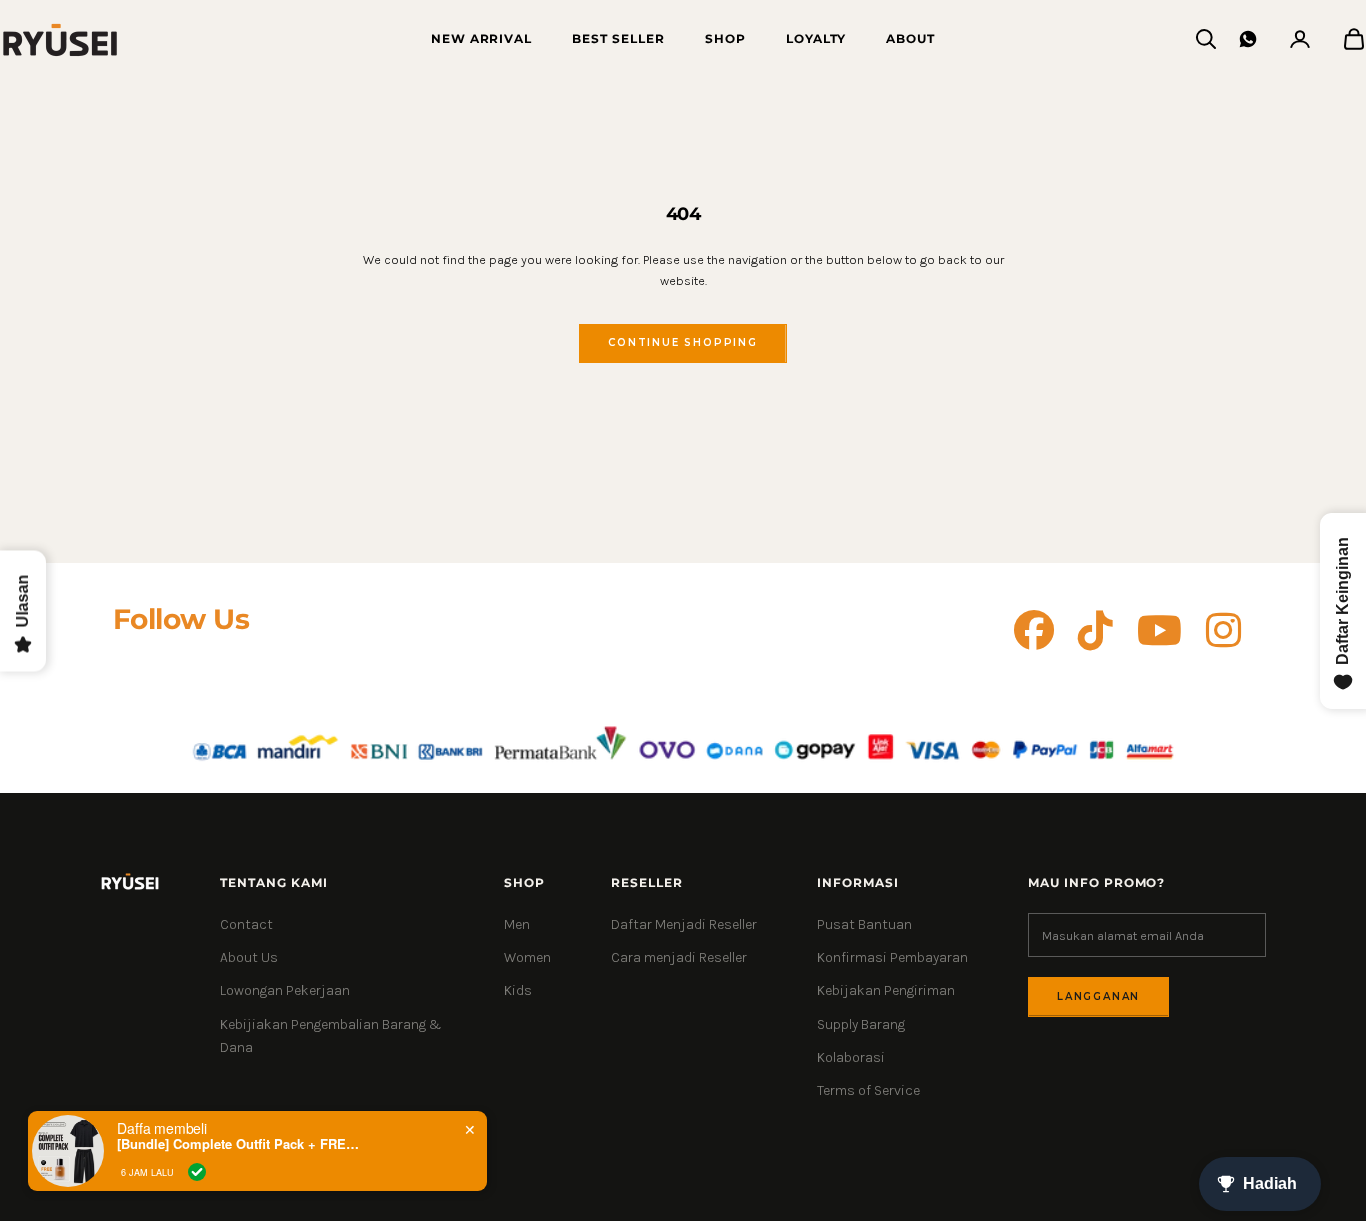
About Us (249, 957)
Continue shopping (683, 342)
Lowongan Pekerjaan (285, 990)
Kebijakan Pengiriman (886, 990)
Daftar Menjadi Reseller (684, 924)
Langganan (1098, 996)
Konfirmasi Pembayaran (892, 957)
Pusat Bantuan (864, 924)
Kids (518, 990)
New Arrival (482, 38)
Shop (725, 38)
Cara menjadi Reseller (679, 957)
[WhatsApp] (1248, 39)
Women (527, 957)
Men (517, 924)
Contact (246, 924)
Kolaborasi (851, 1057)
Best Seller (618, 38)
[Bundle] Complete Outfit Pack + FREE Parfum (242, 1144)
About (910, 38)
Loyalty (816, 38)
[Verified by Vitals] (197, 1172)
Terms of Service (868, 1090)
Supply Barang (861, 1024)
